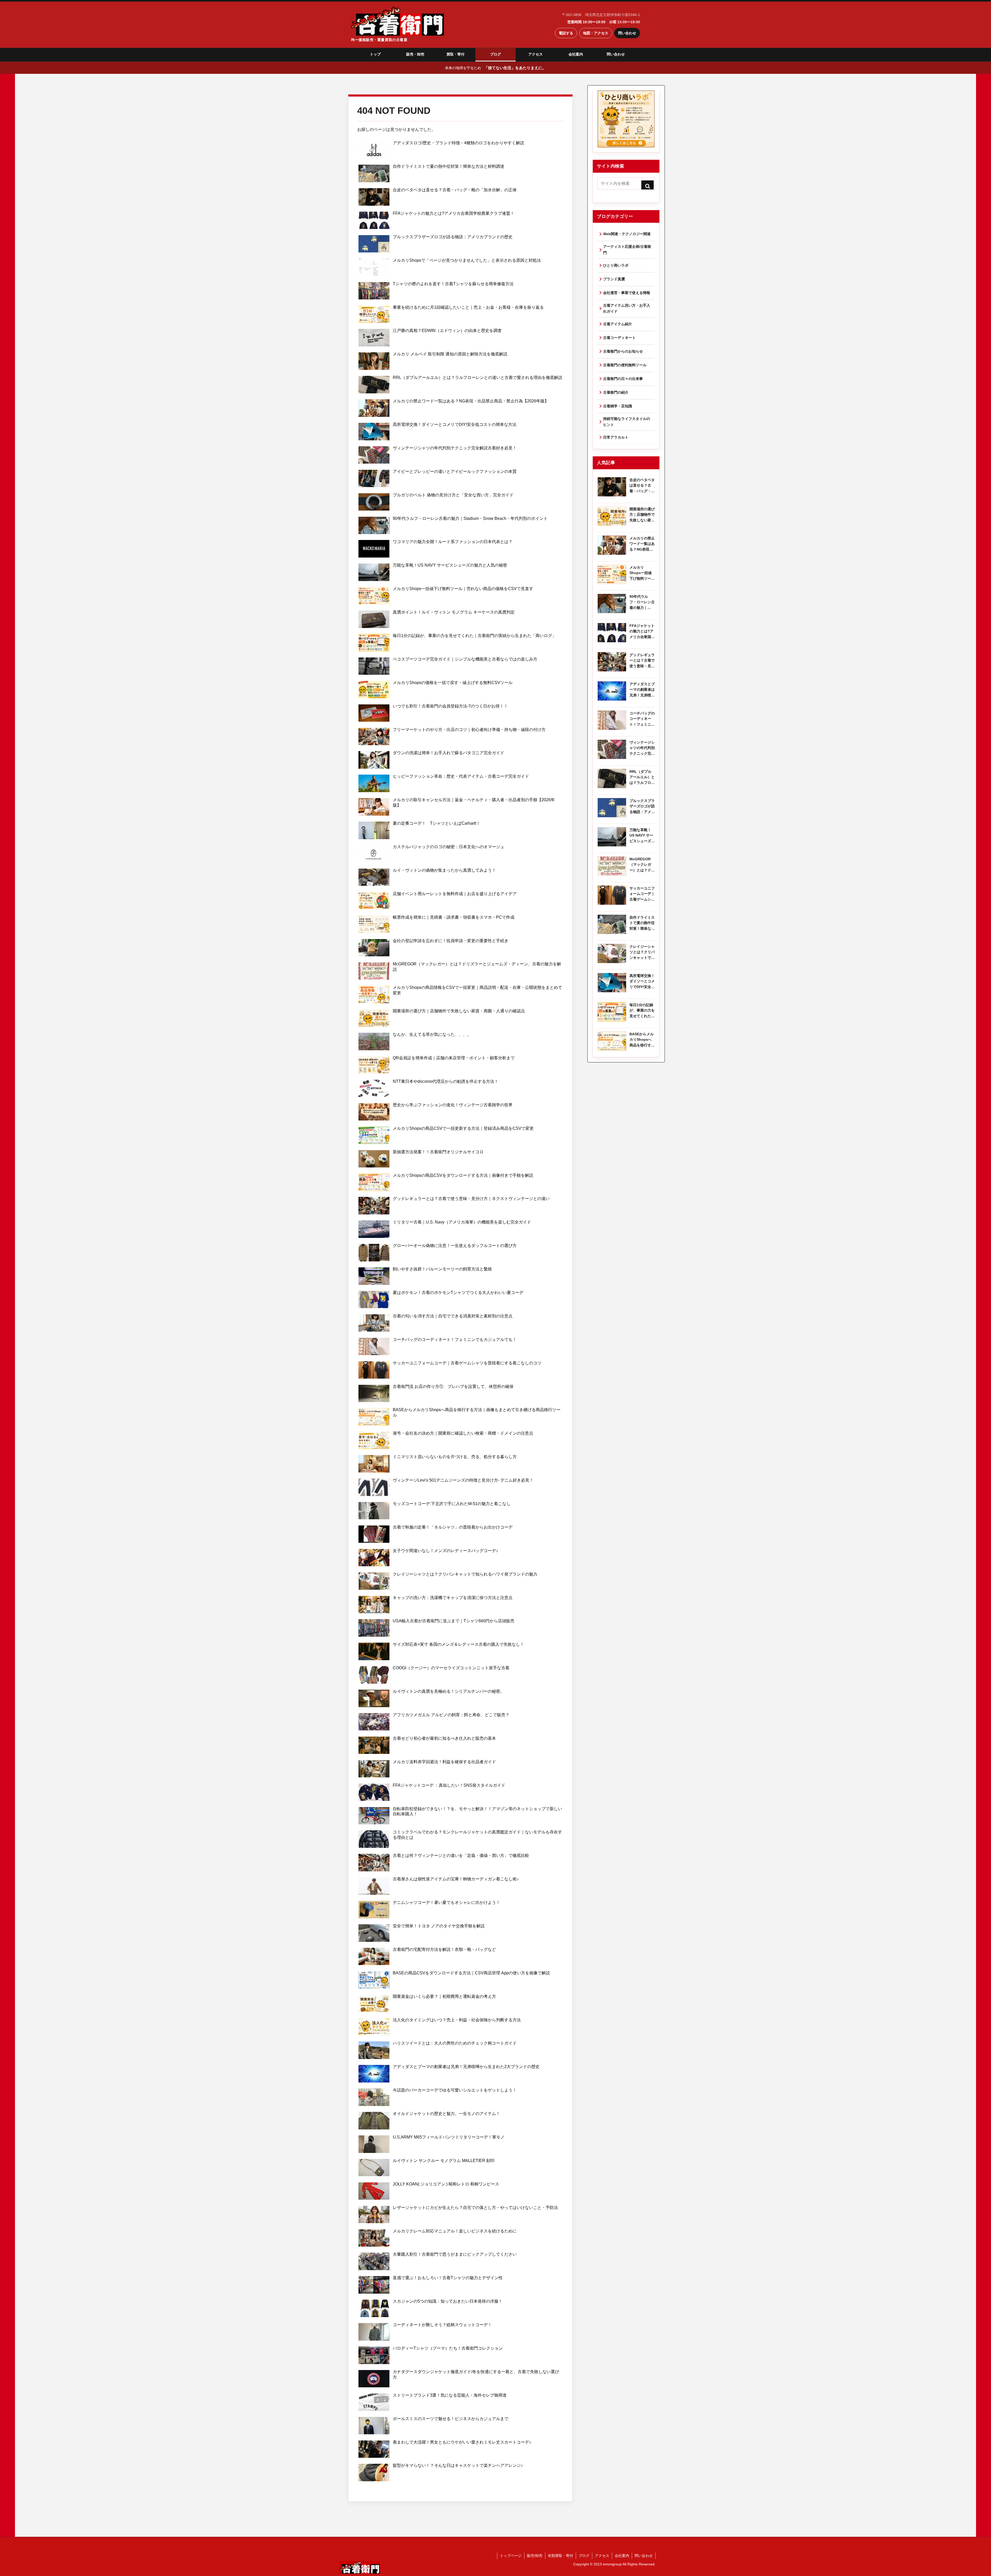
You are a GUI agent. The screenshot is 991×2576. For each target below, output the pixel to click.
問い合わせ (627, 33)
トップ (375, 54)
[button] (648, 186)
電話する (566, 33)
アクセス (536, 54)
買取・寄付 (455, 54)
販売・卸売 (415, 54)
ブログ (495, 54)
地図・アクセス (596, 33)
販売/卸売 (535, 2556)
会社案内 (576, 54)
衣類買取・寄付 (561, 2556)
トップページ (511, 2556)
